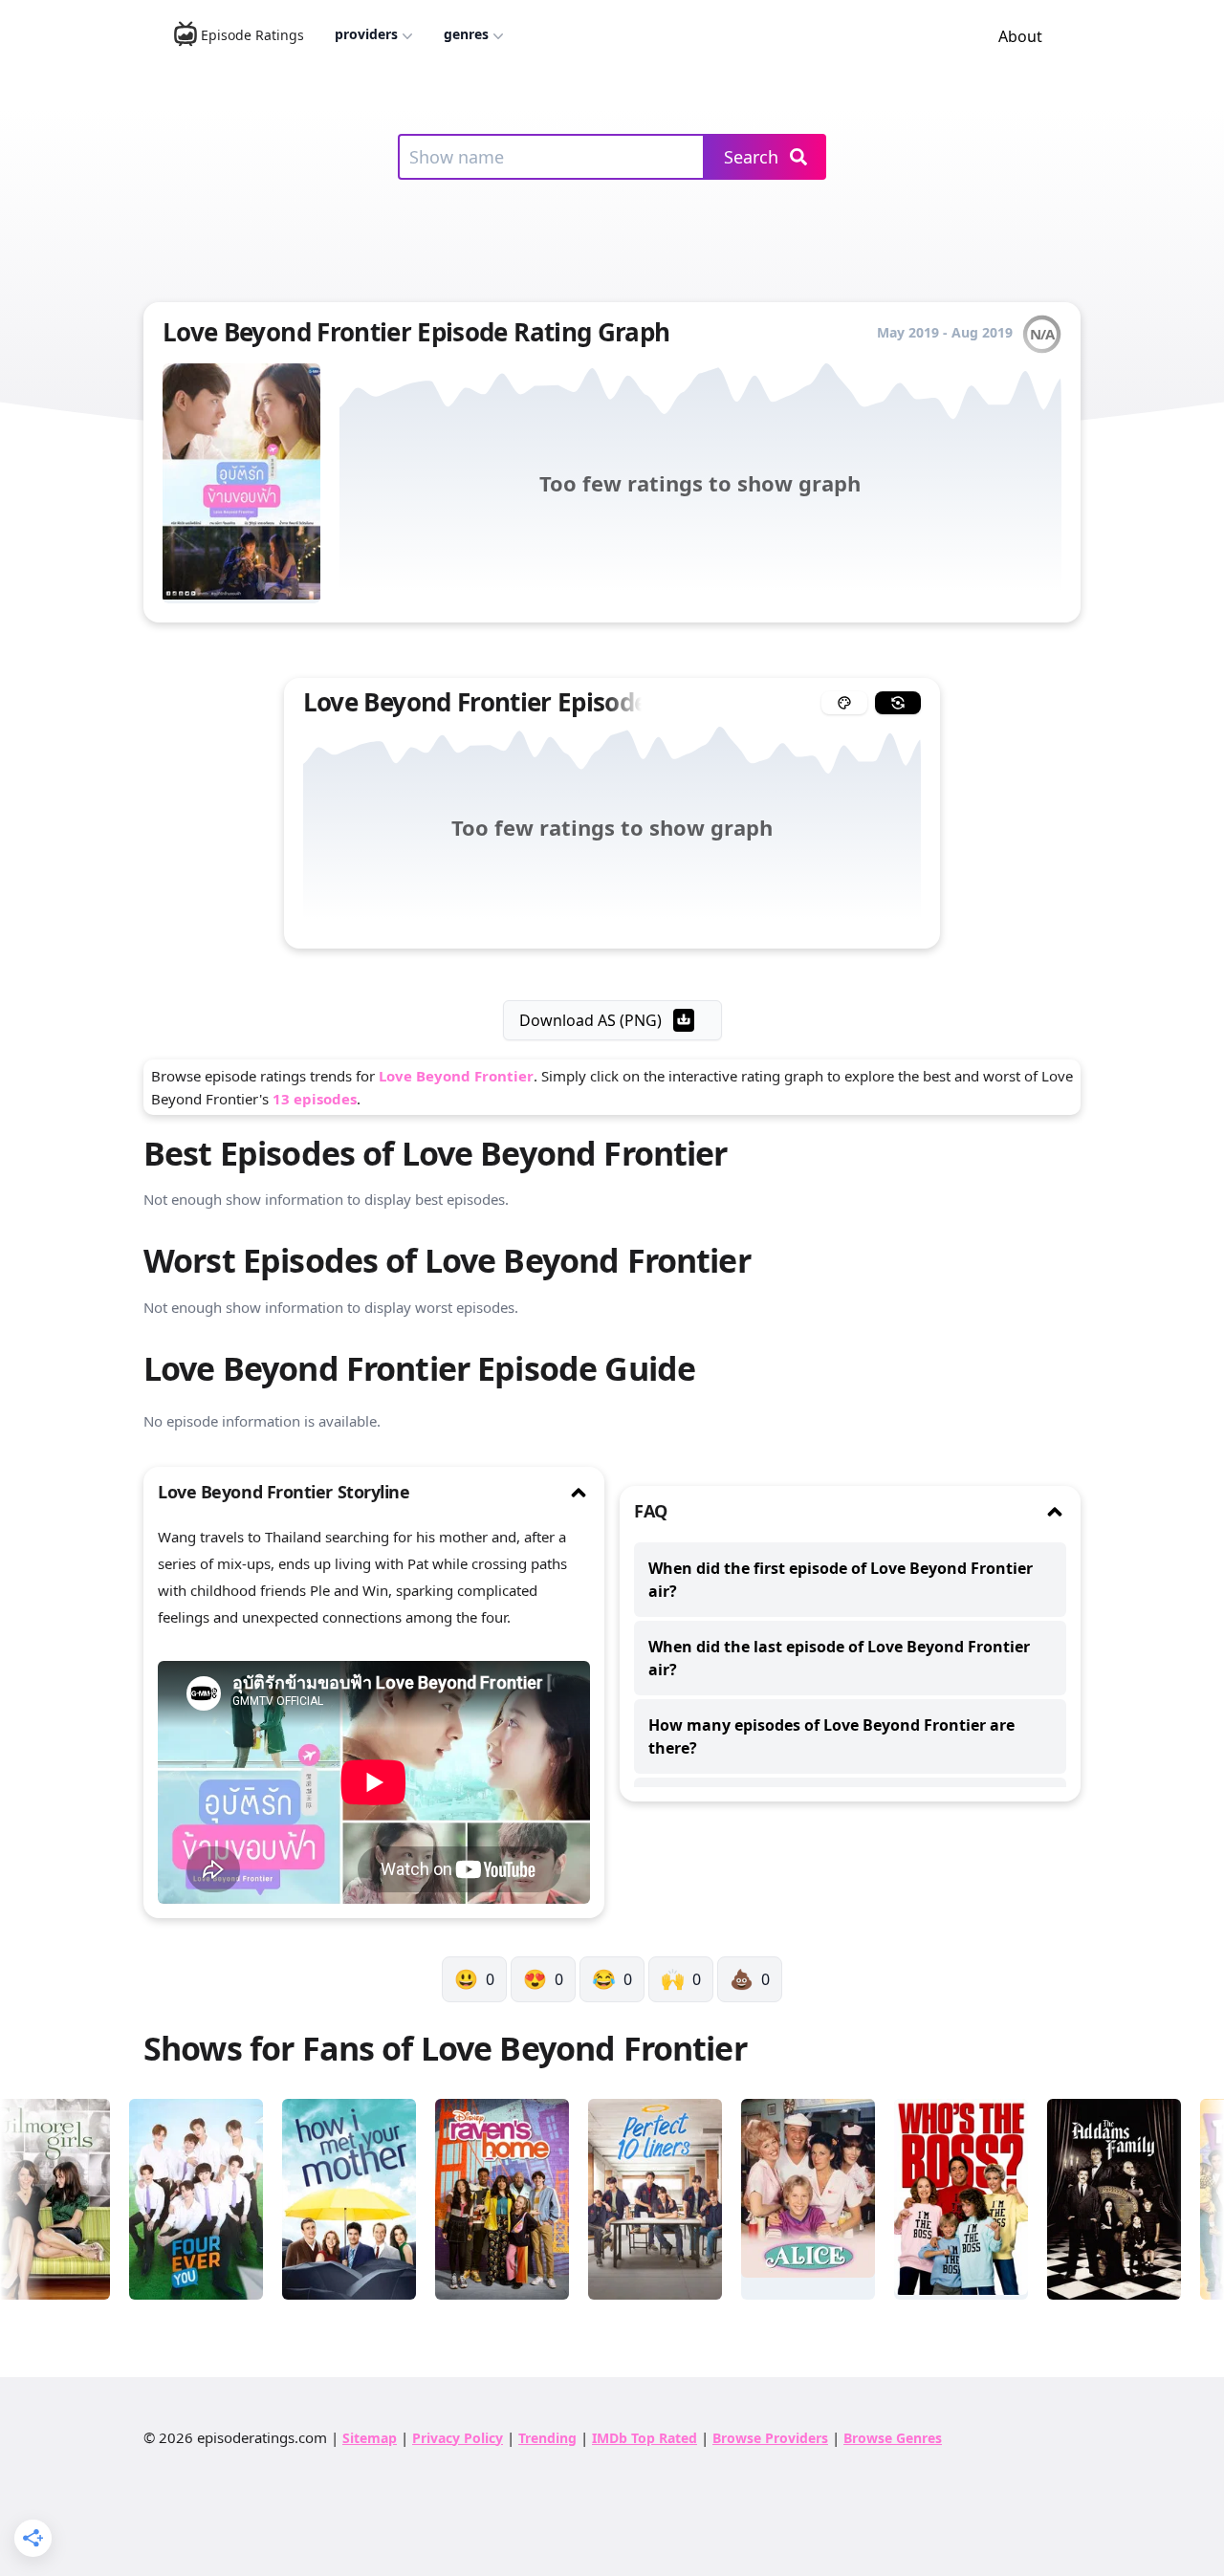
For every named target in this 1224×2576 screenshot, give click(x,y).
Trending (547, 2438)
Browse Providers (770, 2438)
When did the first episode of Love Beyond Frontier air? (841, 1580)
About (1020, 36)
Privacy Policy (458, 2438)
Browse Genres (893, 2438)
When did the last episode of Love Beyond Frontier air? (839, 1658)
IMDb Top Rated (645, 2438)
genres (466, 34)
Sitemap (370, 2438)
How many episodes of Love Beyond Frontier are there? (831, 1736)
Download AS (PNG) (590, 1020)
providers (366, 34)
